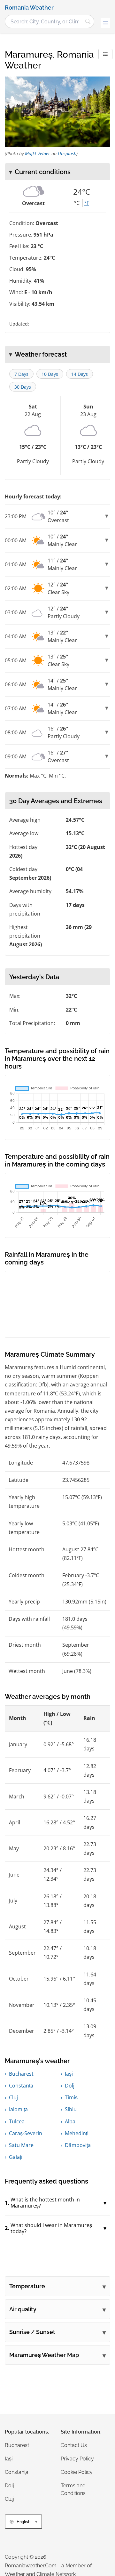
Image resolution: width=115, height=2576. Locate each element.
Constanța (21, 2086)
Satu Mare (21, 2145)
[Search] (88, 21)
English (23, 2522)
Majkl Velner (38, 153)
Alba (70, 2121)
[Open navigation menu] (105, 23)
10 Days (50, 374)
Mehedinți (77, 2133)
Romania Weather (29, 8)
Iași (69, 2074)
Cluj (13, 2097)
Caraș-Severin (26, 2133)
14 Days (80, 374)
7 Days (21, 374)
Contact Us (74, 2445)
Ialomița (18, 2109)
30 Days (23, 387)
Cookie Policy (77, 2472)
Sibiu (71, 2109)
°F (87, 203)
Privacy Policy (77, 2459)
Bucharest (21, 2074)
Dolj (70, 2086)
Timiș (71, 2097)
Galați (16, 2157)
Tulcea (17, 2121)
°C (77, 203)
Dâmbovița (78, 2145)
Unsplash (67, 153)
